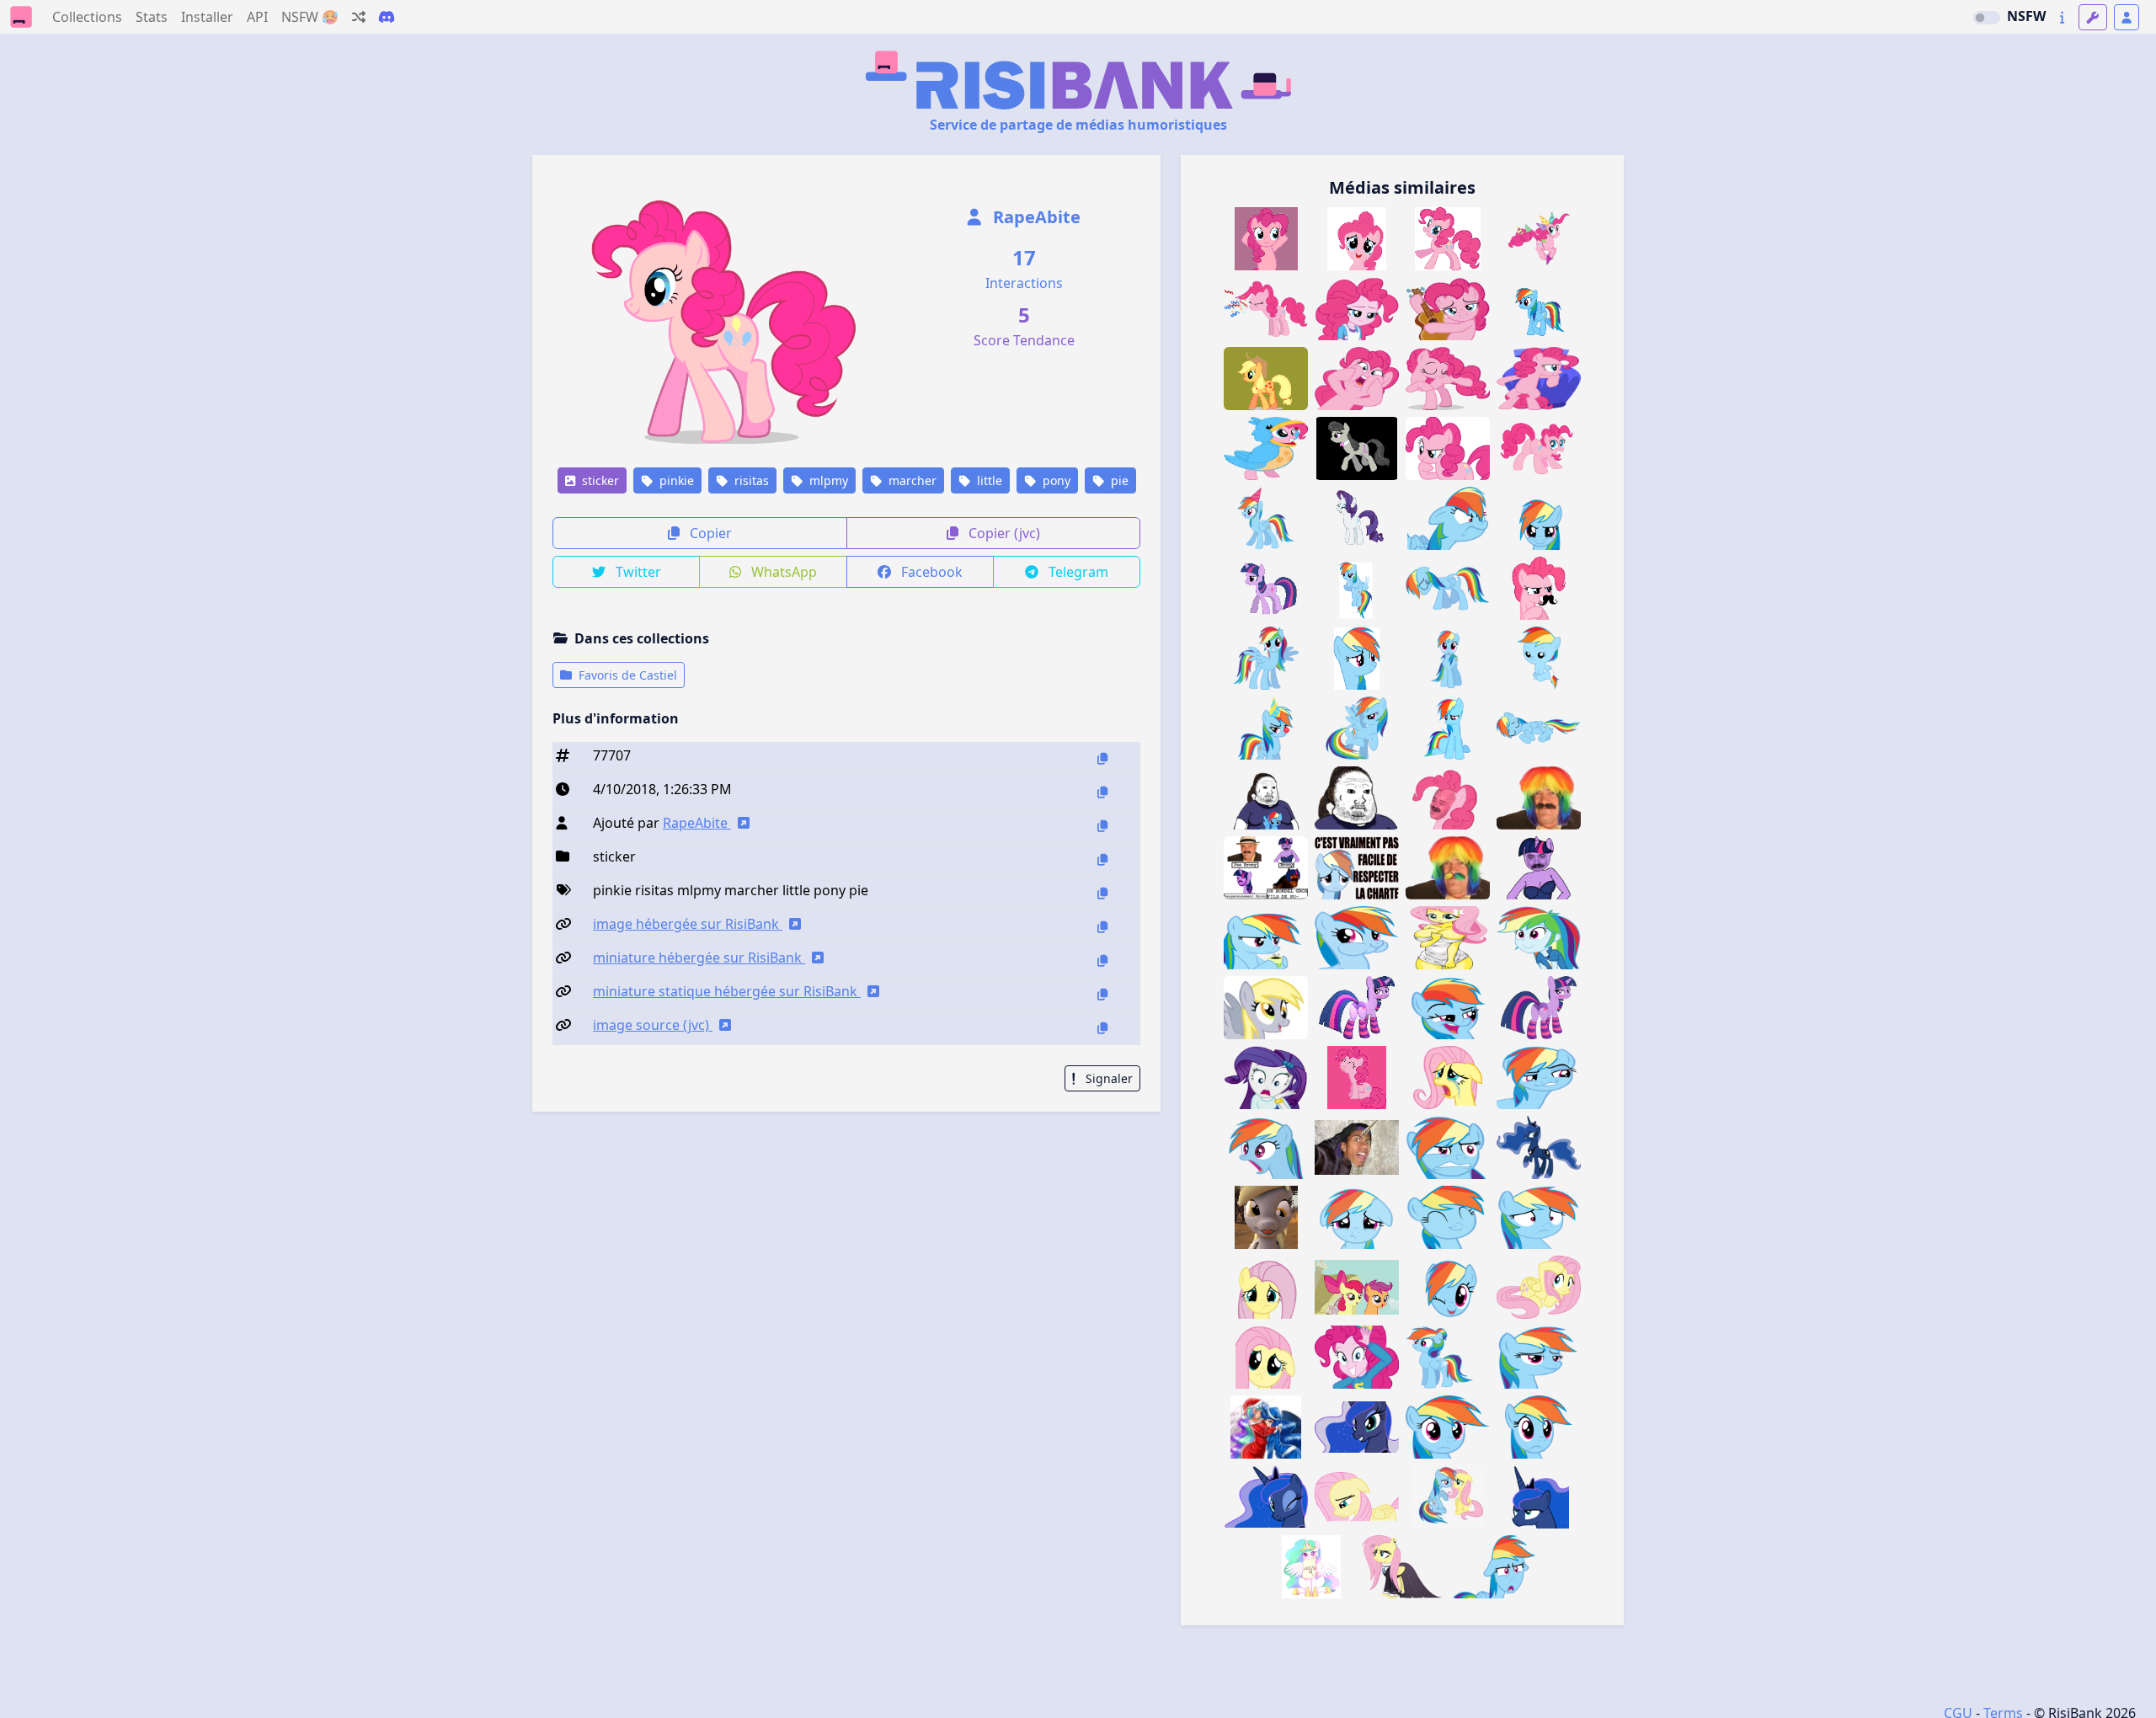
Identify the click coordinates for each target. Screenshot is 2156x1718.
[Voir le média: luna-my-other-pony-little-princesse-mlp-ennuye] (1539, 1497)
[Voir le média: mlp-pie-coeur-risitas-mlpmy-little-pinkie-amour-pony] (1448, 239)
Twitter (637, 572)
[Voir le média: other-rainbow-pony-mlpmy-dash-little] (1266, 728)
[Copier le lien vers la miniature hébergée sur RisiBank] (1102, 960)
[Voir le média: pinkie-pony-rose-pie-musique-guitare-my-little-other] (1448, 309)
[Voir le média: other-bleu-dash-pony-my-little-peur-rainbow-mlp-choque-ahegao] (1266, 1147)
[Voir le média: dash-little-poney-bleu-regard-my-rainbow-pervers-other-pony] (1539, 1078)
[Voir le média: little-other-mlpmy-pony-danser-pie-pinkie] (1266, 239)
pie (1118, 480)
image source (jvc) (653, 1025)
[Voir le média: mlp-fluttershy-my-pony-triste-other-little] (1266, 1357)
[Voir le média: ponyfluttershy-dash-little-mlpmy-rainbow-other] (1448, 1497)
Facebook (930, 572)
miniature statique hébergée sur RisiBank (727, 991)
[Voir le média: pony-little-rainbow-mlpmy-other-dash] (1266, 518)
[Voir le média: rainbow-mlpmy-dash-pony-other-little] (1357, 658)
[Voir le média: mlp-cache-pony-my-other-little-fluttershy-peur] (1539, 1287)
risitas (750, 480)
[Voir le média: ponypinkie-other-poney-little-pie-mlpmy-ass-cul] (1539, 448)
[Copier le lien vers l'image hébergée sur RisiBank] (1102, 927)
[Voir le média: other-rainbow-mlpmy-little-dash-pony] (1357, 728)
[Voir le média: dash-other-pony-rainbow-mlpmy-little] (1448, 588)
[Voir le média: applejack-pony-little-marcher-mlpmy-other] (1266, 379)
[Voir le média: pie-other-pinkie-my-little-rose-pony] (1448, 379)
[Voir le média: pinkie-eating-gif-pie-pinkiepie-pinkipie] (1357, 1078)
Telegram (1077, 572)
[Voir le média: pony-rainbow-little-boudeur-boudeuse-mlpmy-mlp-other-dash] (1357, 588)
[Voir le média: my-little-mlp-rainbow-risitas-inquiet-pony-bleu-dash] (1448, 1427)
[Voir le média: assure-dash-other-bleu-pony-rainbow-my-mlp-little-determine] (1539, 1357)
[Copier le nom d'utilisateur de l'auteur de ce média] (1102, 826)
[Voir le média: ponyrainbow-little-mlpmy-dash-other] (1539, 1427)
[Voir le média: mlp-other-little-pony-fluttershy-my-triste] (1357, 1497)
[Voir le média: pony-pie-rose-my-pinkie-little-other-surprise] (1357, 379)
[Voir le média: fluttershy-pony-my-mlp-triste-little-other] (1448, 1078)
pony (1055, 480)
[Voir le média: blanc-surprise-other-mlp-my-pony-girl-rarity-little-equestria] (1266, 1078)
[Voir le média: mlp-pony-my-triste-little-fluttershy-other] (1266, 1287)
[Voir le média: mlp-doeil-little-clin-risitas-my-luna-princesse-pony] (1266, 1497)
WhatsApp (782, 572)
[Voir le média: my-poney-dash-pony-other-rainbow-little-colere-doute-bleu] (1448, 1147)
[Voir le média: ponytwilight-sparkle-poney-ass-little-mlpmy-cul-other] (1357, 1008)
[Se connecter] (2127, 17)
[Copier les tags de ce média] (1102, 893)
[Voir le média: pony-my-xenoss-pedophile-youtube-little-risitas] (1357, 1147)
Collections (87, 17)
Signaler (1107, 1078)
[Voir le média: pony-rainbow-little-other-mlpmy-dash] (1539, 518)
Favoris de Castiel (626, 675)
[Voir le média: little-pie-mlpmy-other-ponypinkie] (1539, 588)
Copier (709, 533)
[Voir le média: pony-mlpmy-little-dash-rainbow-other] (1448, 518)
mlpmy (827, 480)
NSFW (2026, 16)
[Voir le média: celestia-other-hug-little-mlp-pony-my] (1311, 1567)
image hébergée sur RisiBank (688, 924)
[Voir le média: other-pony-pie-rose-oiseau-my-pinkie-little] (1266, 448)
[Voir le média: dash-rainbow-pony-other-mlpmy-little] (1448, 728)
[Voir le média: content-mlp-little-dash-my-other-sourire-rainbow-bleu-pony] (1448, 1217)
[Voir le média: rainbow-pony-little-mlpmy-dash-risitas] (1266, 658)
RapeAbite (1035, 217)
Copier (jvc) (1003, 533)
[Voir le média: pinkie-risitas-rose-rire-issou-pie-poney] (1448, 798)
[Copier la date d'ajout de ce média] (1102, 792)
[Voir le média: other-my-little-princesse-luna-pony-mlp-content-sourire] (1357, 1427)
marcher (911, 480)
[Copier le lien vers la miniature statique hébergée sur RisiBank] (1102, 994)
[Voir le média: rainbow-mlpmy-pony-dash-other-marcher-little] (1539, 309)
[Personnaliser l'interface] (2093, 17)
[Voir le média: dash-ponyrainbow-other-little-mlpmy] (1448, 1287)
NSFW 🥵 (310, 17)
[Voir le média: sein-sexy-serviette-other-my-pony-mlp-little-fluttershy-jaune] (1448, 938)
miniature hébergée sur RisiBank (699, 958)
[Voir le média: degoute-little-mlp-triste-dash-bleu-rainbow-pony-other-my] (1357, 1217)
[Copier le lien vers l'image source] (1102, 1028)
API (257, 17)
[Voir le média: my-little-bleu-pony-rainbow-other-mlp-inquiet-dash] (1539, 1217)
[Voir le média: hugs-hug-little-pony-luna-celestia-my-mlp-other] (1266, 1427)
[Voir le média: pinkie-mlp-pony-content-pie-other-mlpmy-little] (1357, 239)
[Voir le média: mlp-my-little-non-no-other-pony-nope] (1357, 1287)
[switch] (1987, 18)
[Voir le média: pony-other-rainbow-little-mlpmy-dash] (1539, 658)
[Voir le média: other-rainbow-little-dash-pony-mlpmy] (1448, 658)
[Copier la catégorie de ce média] (1102, 859)
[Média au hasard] (359, 17)
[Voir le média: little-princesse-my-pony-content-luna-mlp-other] (1539, 1147)
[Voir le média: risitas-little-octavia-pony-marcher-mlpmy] (1357, 448)
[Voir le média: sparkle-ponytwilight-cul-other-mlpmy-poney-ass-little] (1539, 1008)
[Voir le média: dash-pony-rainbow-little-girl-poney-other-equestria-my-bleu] (1539, 938)
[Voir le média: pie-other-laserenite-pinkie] (1357, 1357)
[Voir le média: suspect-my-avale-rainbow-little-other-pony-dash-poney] (1357, 938)
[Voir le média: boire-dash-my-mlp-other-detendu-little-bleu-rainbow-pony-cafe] (1266, 938)
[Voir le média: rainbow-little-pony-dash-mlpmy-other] (1539, 728)
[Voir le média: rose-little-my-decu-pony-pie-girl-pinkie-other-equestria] (1357, 309)
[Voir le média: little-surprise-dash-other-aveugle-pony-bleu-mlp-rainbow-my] (1493, 1567)
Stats (152, 17)
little (988, 480)
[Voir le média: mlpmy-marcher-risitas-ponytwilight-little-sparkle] (1266, 588)
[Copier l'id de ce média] (1102, 758)
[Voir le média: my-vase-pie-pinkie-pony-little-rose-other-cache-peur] (1539, 379)
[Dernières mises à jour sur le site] (2062, 17)
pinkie (675, 480)
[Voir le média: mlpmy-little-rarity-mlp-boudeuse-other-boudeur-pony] (1357, 518)
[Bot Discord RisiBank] (387, 17)
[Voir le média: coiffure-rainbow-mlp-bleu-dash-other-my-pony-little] (1448, 1357)
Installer (207, 17)
